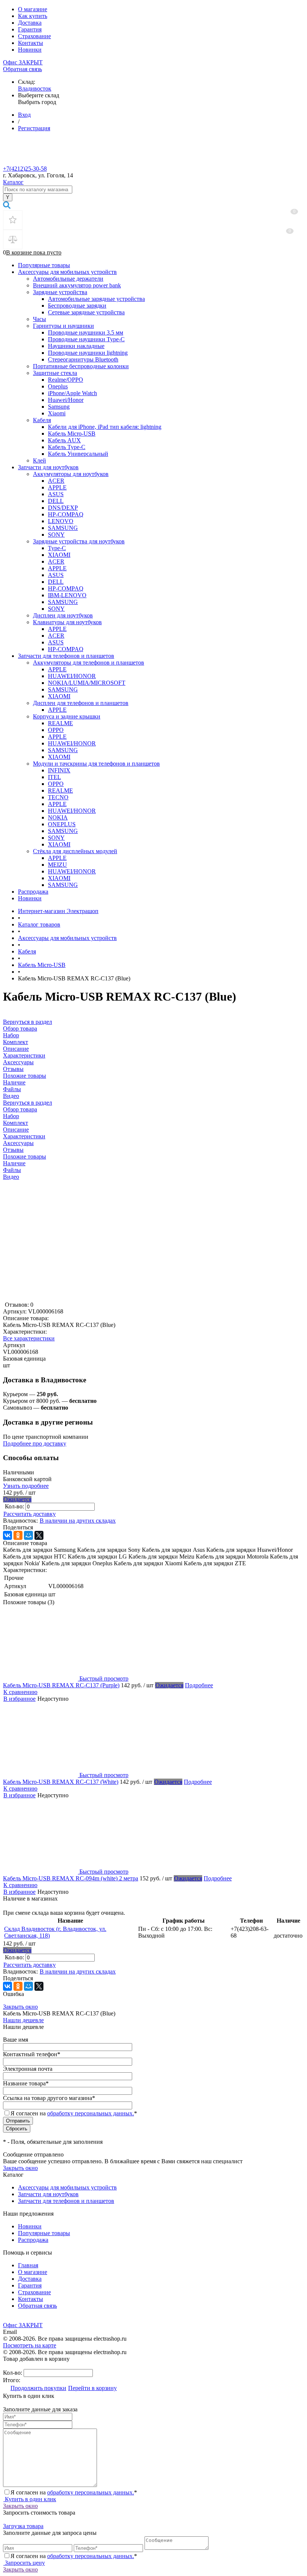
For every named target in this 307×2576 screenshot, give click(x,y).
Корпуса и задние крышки (67, 716)
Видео (11, 1177)
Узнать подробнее (26, 1486)
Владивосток (35, 88)
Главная (28, 2265)
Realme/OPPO (66, 380)
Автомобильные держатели (68, 279)
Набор (11, 1116)
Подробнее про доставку (35, 1443)
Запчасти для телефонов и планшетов (66, 656)
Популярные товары (44, 265)
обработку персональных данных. (91, 2113)
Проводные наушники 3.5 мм (86, 332)
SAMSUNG (63, 528)
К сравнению (20, 1692)
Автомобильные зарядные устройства (96, 299)
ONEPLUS (62, 824)
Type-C (57, 548)
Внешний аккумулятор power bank (77, 285)
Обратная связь (22, 69)
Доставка (30, 23)
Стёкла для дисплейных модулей (75, 851)
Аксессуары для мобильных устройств (67, 272)
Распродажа (33, 892)
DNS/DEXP (63, 508)
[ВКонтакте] (7, 1535)
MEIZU (57, 865)
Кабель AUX (64, 440)
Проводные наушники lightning (88, 353)
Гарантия (30, 29)
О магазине (33, 9)
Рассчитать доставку (30, 1514)
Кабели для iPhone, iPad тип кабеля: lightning (105, 427)
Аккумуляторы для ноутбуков (71, 474)
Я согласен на (74, 2113)
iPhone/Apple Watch (72, 393)
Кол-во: (15, 1506)
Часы (39, 319)
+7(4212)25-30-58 (25, 169)
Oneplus (58, 386)
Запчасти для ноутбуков (48, 467)
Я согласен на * (74, 2492)
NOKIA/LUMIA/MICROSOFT (87, 683)
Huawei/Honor (66, 400)
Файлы (12, 1170)
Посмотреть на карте (30, 2345)
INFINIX (59, 770)
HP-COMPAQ (66, 514)
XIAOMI (59, 555)
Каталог (13, 182)
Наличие (14, 1163)
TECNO (58, 797)
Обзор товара (20, 1109)
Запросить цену (24, 2563)
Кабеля (42, 420)
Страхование (34, 36)
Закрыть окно (20, 2007)
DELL (56, 501)
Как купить (33, 16)
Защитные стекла (55, 373)
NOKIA (58, 817)
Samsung (59, 407)
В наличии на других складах (78, 1521)
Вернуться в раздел (28, 1103)
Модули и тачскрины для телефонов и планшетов (96, 764)
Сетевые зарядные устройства (86, 312)
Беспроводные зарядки (77, 306)
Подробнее (199, 1685)
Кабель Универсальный (78, 454)
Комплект (16, 1123)
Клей (39, 460)
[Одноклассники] (18, 1535)
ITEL (54, 777)
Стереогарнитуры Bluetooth (83, 359)
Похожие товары (25, 1156)
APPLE (57, 487)
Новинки (30, 50)
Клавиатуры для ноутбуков (67, 622)
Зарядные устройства (60, 292)
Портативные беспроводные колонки (81, 366)
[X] (39, 1535)
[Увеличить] (63, 1298)
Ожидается (17, 1499)
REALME (60, 723)
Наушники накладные (76, 346)
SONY (56, 535)
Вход (24, 115)
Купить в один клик (30, 2499)
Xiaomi (57, 413)
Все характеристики (29, 1338)
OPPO (56, 730)
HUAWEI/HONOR (72, 676)
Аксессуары (18, 1143)
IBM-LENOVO (67, 595)
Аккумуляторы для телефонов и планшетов (89, 663)
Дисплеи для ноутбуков (63, 615)
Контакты (31, 43)
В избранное (19, 1699)
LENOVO (61, 521)
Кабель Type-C (67, 447)
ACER (56, 481)
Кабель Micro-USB (72, 434)
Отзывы (13, 1150)
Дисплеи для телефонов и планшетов (81, 703)
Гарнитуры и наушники (63, 326)
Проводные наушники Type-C (86, 339)
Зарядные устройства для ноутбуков (79, 541)
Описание (16, 1130)
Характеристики (24, 1136)
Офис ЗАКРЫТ (23, 62)
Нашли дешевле (23, 2020)
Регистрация (34, 128)
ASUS (56, 494)
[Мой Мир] (28, 1535)
